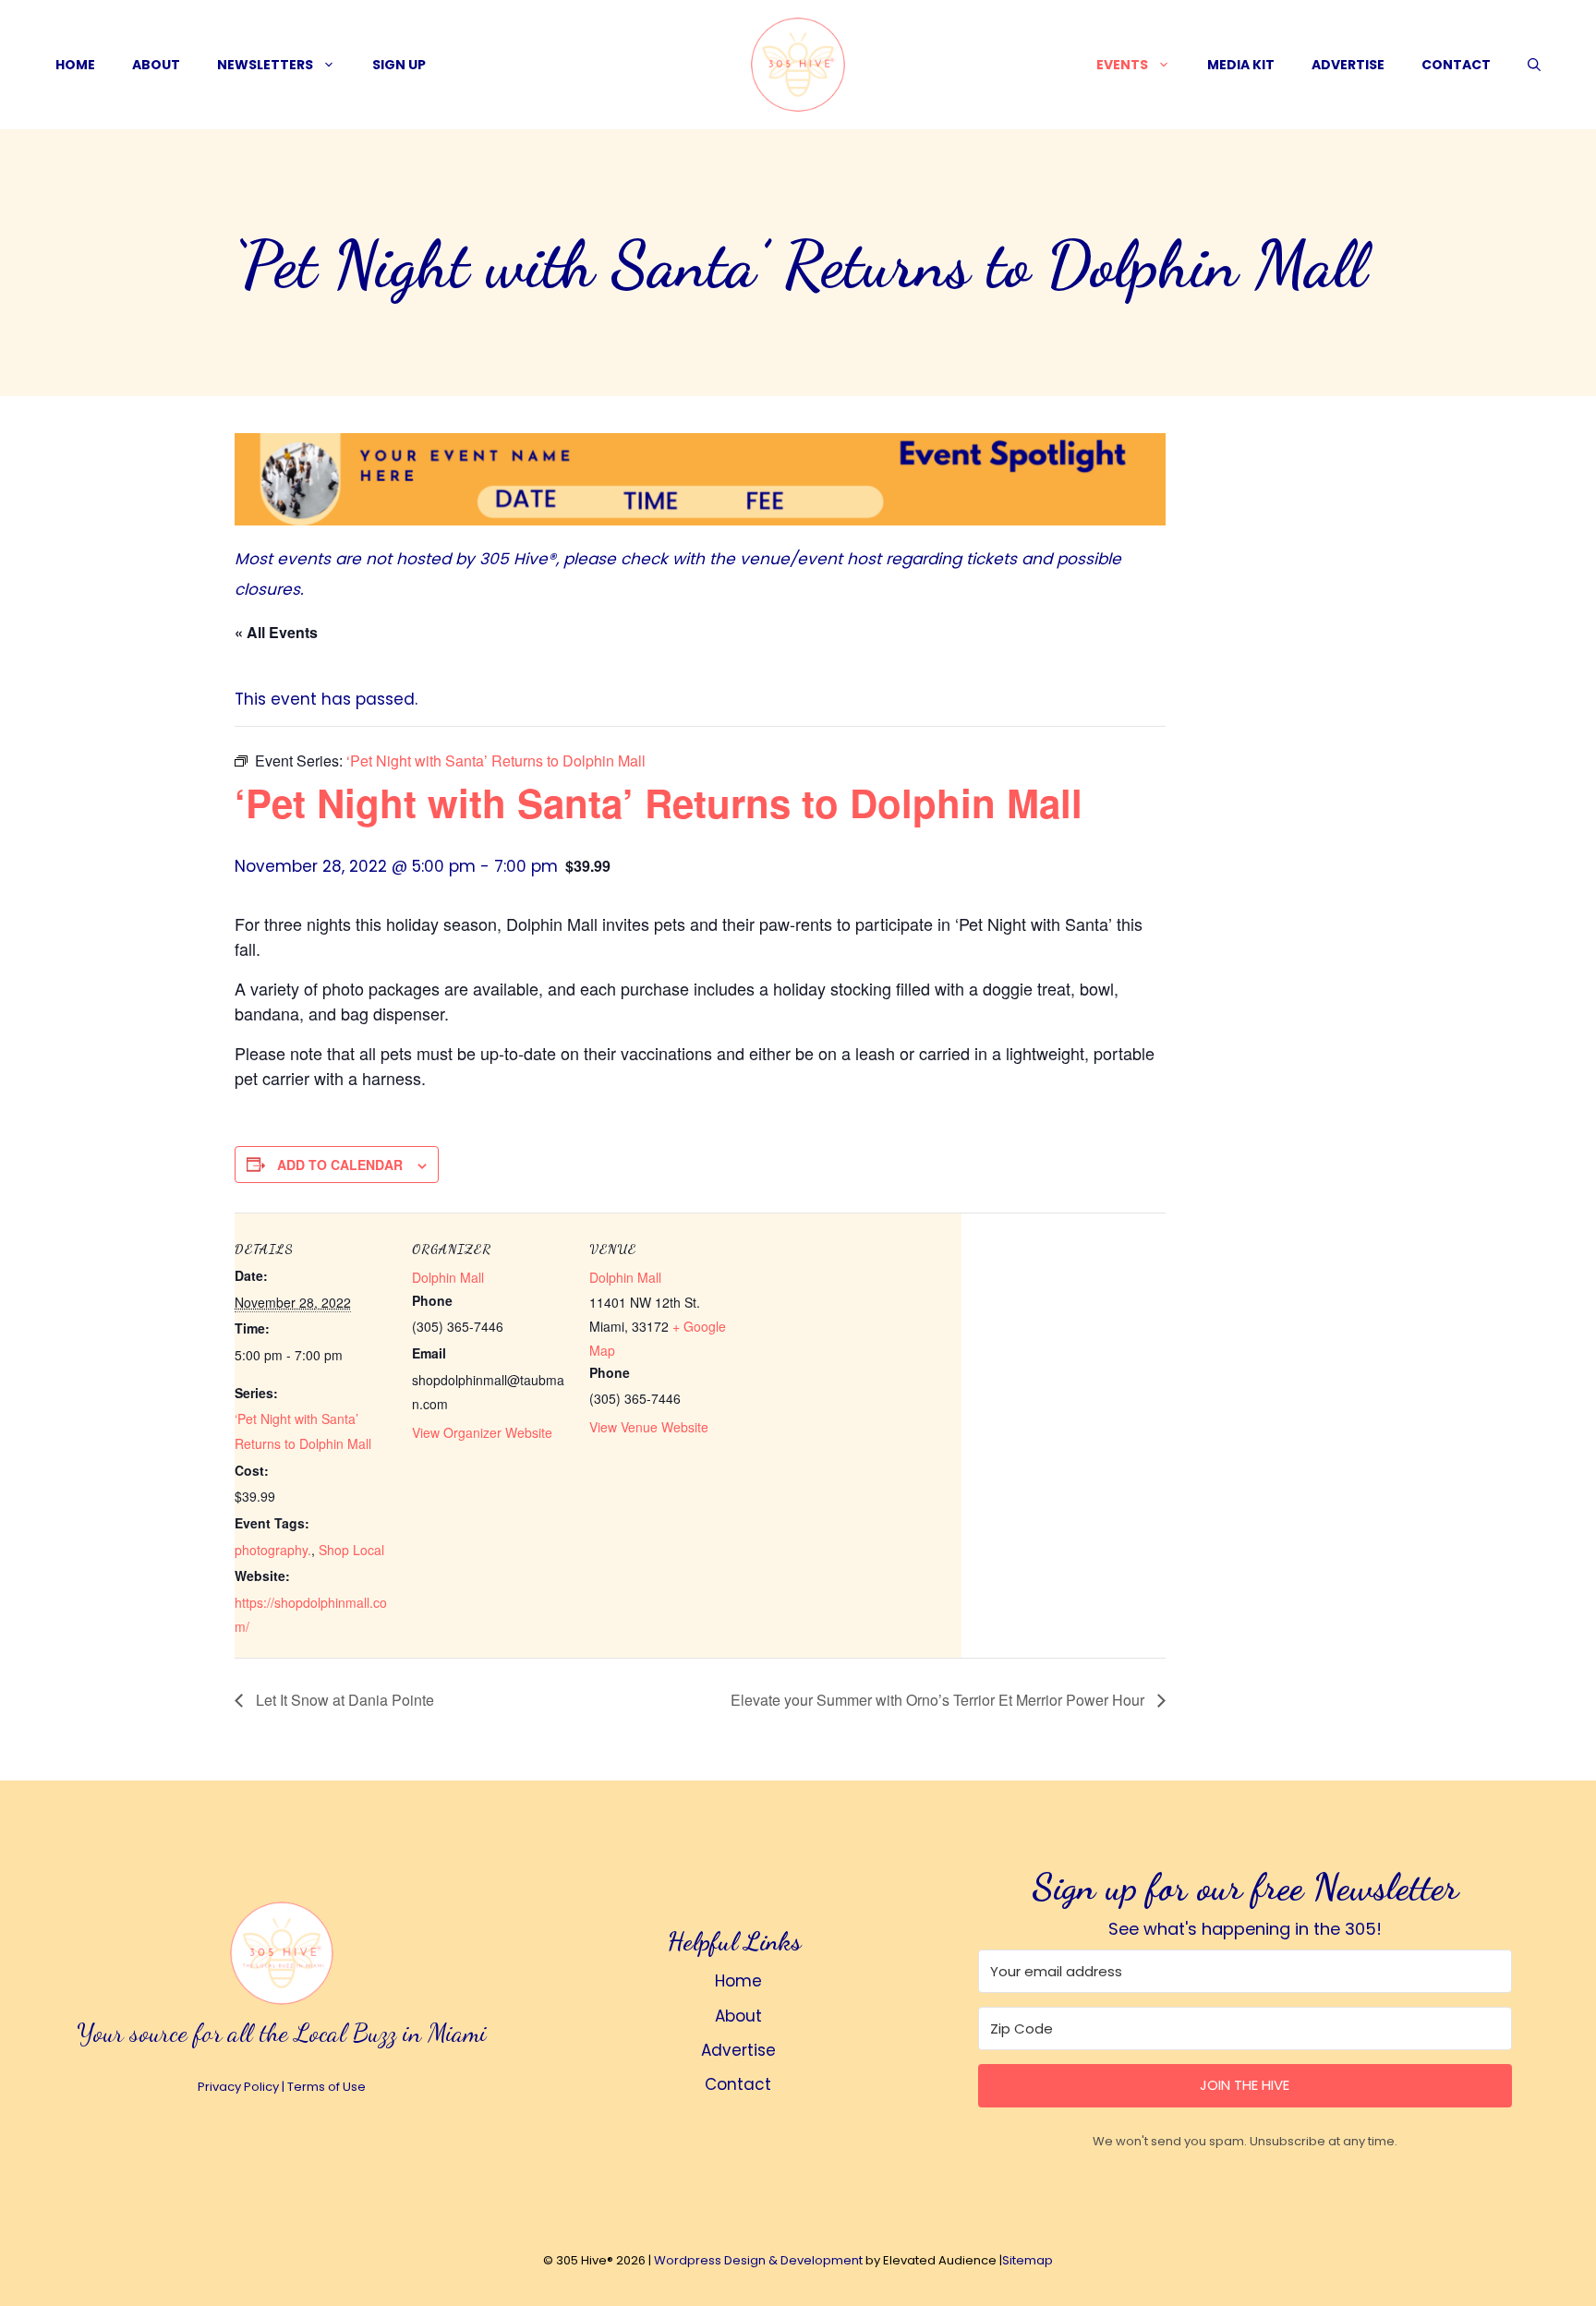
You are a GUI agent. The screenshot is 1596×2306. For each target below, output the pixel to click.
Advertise (1348, 65)
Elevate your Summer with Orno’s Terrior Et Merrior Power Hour (939, 1700)
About (156, 65)
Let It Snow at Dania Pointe (343, 1700)
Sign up (399, 65)
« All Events (276, 632)
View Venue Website (649, 1427)
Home (75, 65)
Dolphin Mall (448, 1277)
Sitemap (1028, 2260)
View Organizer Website (482, 1432)
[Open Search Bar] (1534, 65)
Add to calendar (340, 1165)
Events (1122, 65)
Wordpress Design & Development (758, 2260)
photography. (273, 1550)
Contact (1456, 65)
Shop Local (351, 1550)
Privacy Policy (238, 2087)
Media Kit (1241, 65)
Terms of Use (326, 2087)
